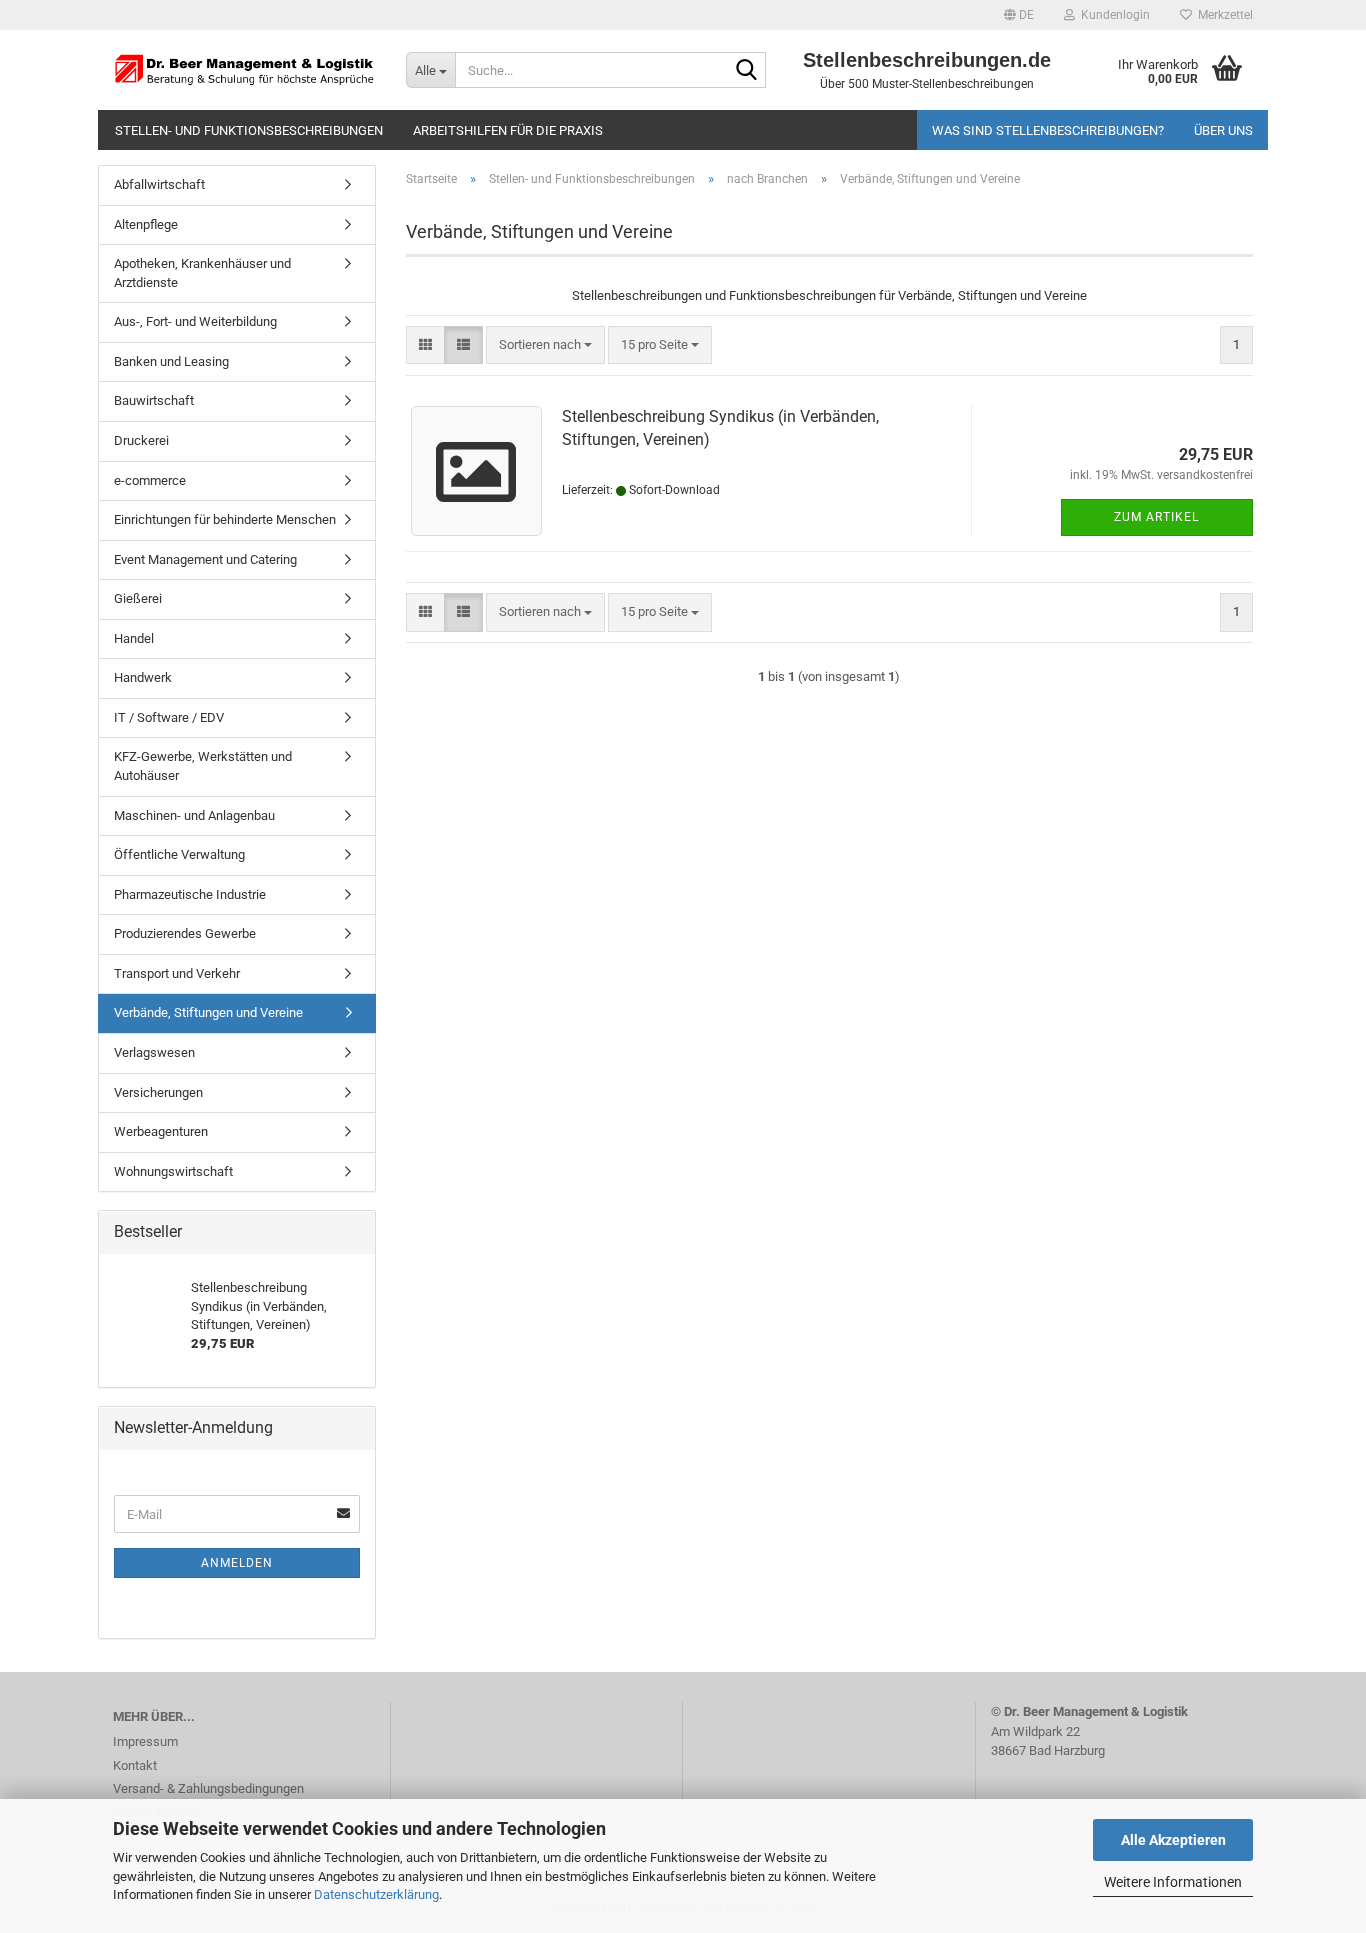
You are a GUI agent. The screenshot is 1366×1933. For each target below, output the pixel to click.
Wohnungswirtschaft (173, 1171)
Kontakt (135, 1765)
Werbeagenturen (161, 1131)
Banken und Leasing (171, 361)
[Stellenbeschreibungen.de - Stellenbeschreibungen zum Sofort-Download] (244, 70)
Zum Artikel (1156, 517)
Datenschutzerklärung (376, 1894)
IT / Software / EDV (169, 717)
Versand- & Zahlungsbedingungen (208, 1788)
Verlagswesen (154, 1052)
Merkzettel (1222, 15)
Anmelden (237, 1563)
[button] (1019, 15)
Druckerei (141, 440)
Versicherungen (158, 1092)
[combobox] (545, 345)
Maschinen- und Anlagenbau (194, 815)
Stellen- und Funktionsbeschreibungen (249, 130)
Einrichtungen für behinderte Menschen (225, 519)
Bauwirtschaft (154, 400)
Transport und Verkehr (177, 973)
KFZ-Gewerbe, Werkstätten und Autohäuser (203, 766)
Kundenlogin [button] (1112, 15)
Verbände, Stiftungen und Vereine (208, 1012)
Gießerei (138, 598)
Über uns (1223, 130)
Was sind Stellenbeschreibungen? (1048, 130)
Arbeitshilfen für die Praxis (508, 130)
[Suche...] (747, 71)
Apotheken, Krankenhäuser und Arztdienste (202, 273)
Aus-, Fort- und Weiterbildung (195, 321)
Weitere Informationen (1173, 1882)
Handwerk (143, 677)
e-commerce (150, 480)
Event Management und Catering (205, 559)
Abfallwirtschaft (159, 184)
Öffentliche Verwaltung (179, 854)
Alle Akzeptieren (1173, 1840)
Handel (134, 638)
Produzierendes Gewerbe (185, 933)
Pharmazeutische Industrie (190, 894)
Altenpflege (146, 224)
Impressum (145, 1741)
